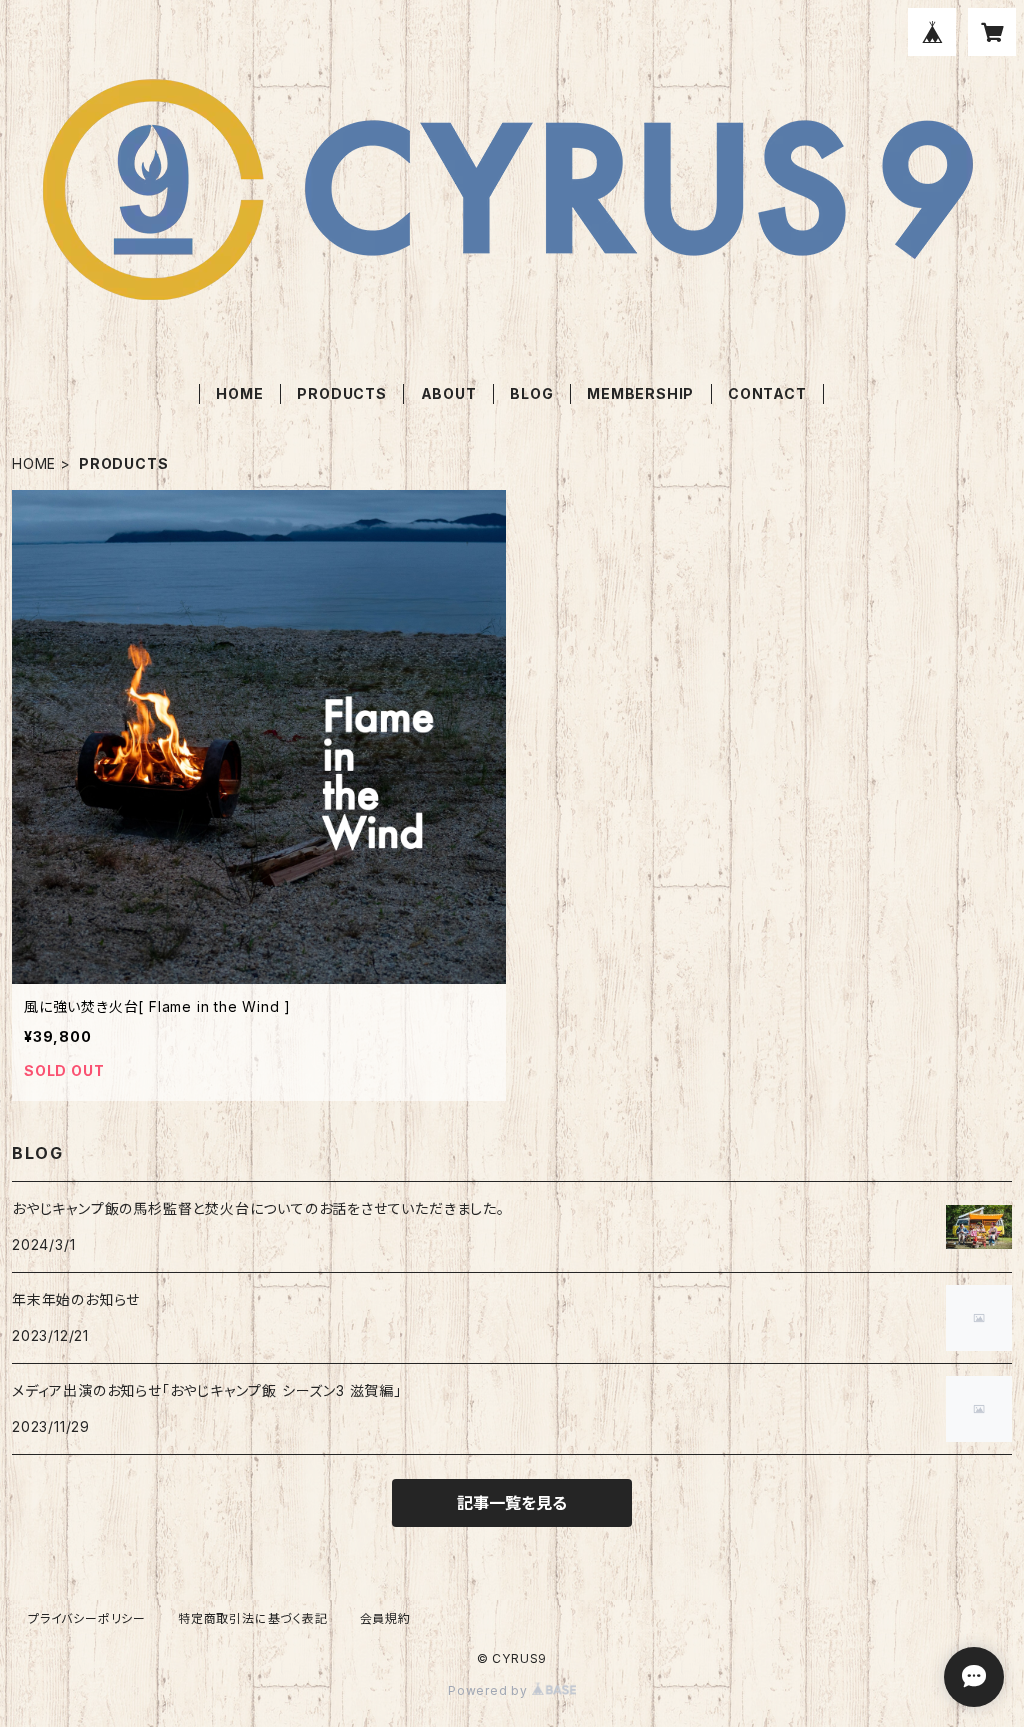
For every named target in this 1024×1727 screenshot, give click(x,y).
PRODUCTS (341, 393)
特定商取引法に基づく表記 (253, 1618)
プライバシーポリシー (87, 1618)
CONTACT (767, 393)
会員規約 (385, 1618)
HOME (239, 393)
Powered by (490, 1690)
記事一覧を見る (512, 1503)
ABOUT (449, 393)
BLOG (531, 393)
